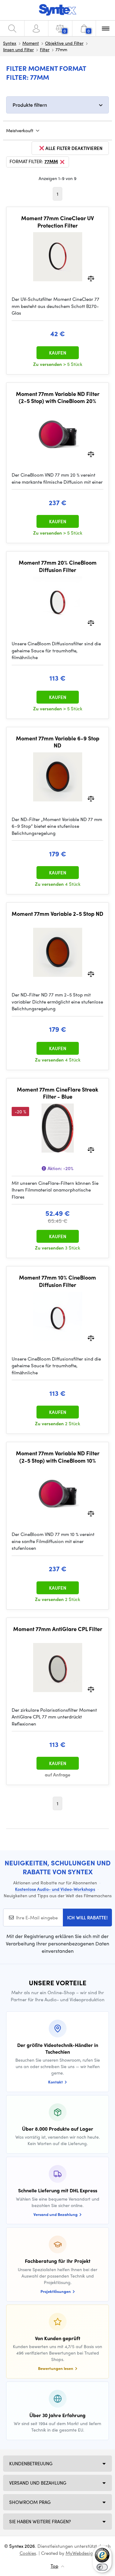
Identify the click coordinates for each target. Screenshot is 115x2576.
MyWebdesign (81, 2553)
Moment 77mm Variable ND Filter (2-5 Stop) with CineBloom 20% (58, 397)
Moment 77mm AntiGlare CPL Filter (58, 1629)
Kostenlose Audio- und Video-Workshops (55, 1889)
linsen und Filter (18, 49)
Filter (45, 49)
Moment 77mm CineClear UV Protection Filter (57, 222)
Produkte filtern (30, 105)
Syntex (10, 43)
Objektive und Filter (64, 43)
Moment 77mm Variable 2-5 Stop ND (57, 914)
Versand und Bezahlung (38, 2483)
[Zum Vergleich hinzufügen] (91, 278)
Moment (31, 43)
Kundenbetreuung (31, 2463)
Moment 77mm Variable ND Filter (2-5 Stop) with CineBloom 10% (58, 1457)
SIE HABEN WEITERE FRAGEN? (40, 2521)
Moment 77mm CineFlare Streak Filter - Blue (57, 1093)
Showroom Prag (30, 2502)
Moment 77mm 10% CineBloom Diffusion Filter (57, 1281)
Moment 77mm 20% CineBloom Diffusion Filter (58, 566)
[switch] (102, 2567)
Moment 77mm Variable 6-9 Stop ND (58, 742)
